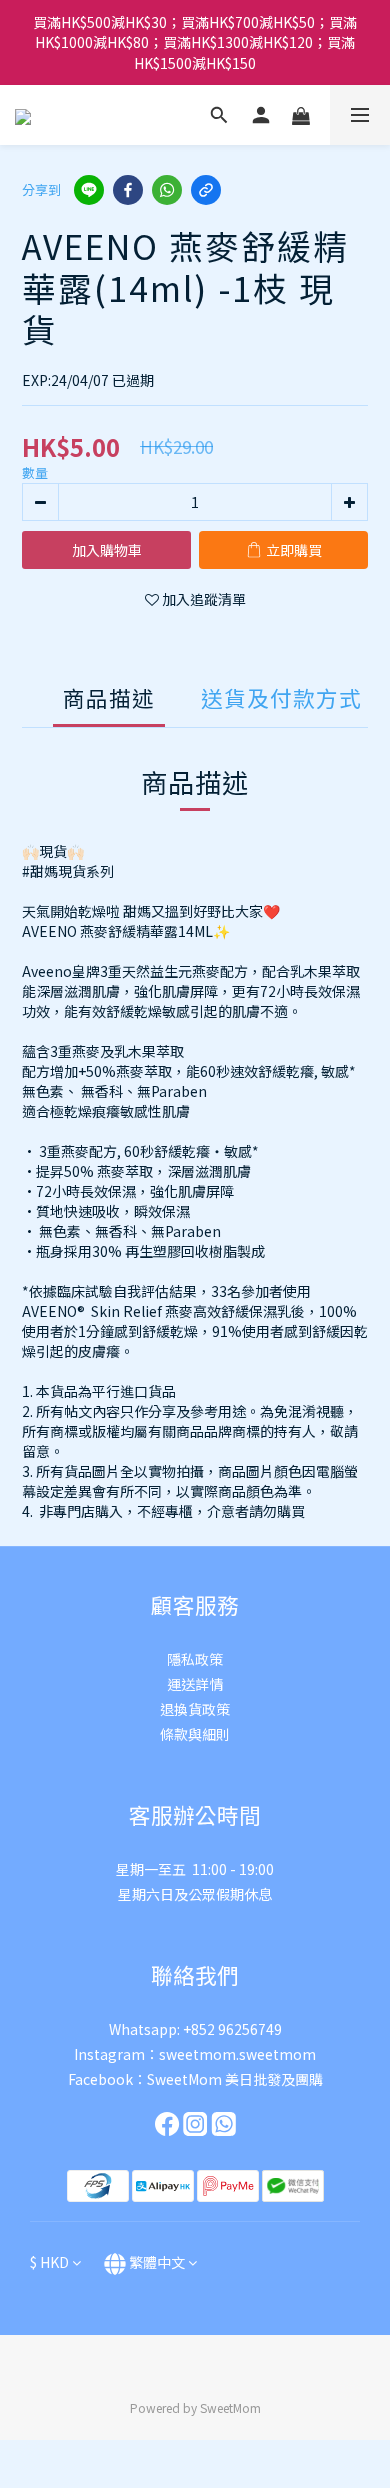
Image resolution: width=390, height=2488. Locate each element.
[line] (89, 190)
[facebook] (128, 190)
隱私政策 (195, 1659)
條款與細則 (195, 1734)
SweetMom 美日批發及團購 (235, 2079)
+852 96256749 (232, 2029)
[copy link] (206, 190)
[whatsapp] (167, 190)
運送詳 (188, 1684)
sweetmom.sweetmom (237, 2054)
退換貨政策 (195, 1709)
